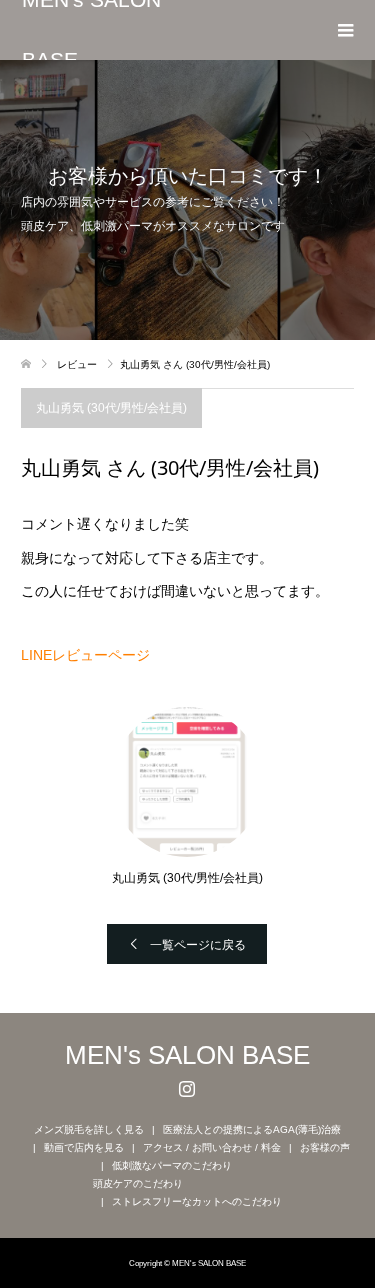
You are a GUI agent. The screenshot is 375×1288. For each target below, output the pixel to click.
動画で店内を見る (84, 1147)
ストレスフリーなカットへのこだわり (197, 1201)
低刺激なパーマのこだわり (172, 1165)
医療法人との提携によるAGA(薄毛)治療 (252, 1129)
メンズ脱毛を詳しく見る (89, 1129)
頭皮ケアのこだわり (138, 1183)
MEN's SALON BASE (91, 30)
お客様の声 (325, 1147)
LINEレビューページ (85, 655)
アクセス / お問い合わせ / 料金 (212, 1147)
